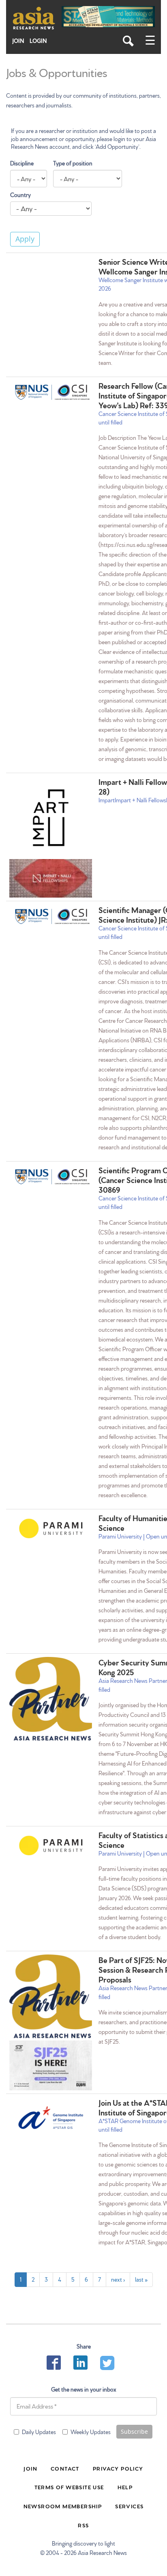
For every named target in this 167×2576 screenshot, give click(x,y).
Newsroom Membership (63, 2506)
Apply (25, 239)
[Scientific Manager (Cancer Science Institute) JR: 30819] (51, 916)
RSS (83, 2525)
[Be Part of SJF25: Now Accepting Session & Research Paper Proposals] (51, 1997)
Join (18, 41)
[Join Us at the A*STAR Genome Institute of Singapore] (51, 2117)
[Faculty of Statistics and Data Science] (51, 1845)
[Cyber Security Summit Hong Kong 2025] (51, 1700)
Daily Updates (39, 2432)
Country (20, 195)
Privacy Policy (118, 2468)
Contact (65, 2468)
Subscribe (134, 2431)
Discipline (22, 163)
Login (38, 41)
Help (125, 2487)
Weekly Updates (91, 2432)
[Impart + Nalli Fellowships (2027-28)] (51, 818)
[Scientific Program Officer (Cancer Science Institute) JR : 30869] (51, 1177)
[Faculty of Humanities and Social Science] (51, 1528)
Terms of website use (69, 2487)
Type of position (73, 163)
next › (118, 2279)
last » (141, 2279)
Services (129, 2506)
